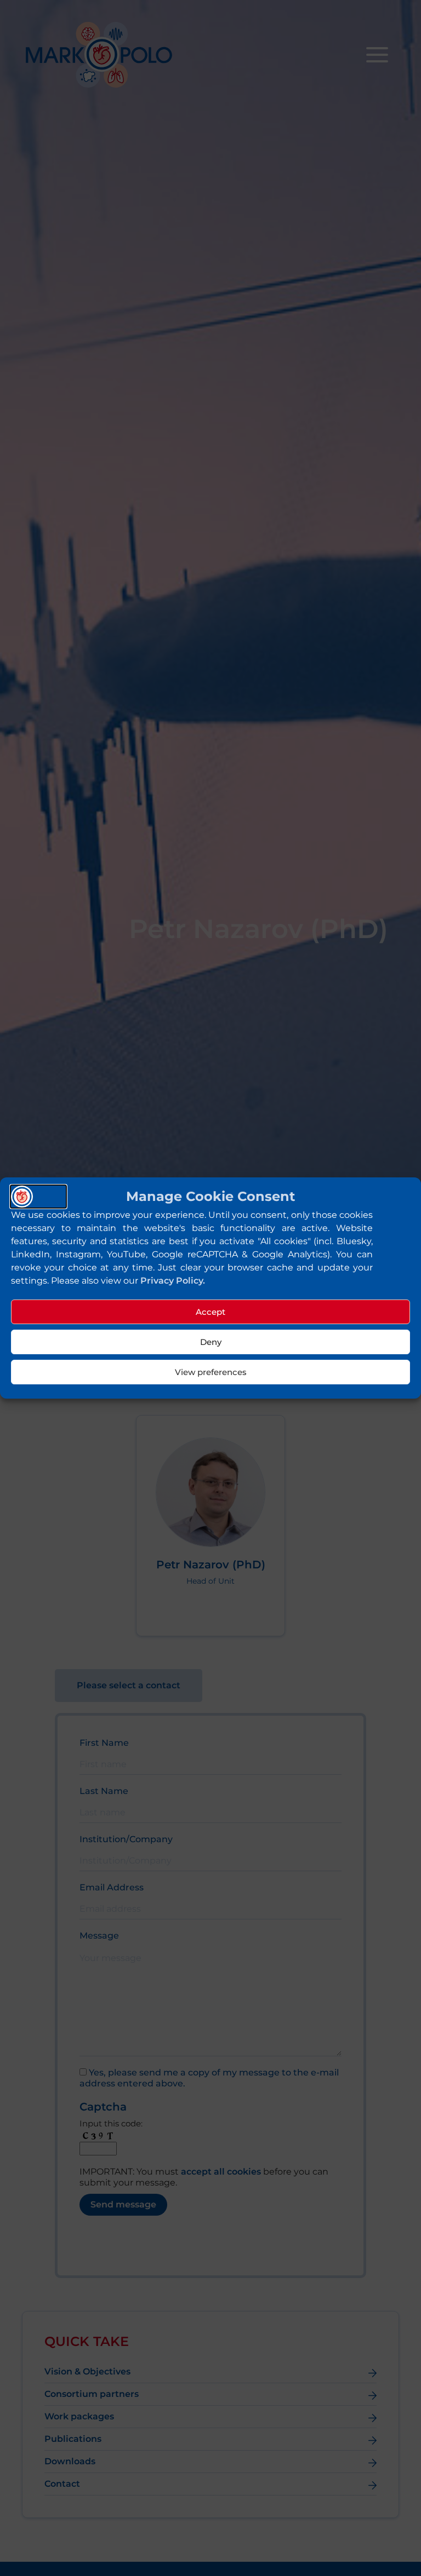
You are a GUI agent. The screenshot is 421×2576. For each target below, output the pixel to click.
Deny (211, 1342)
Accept (210, 1312)
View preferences (211, 1372)
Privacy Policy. (173, 1281)
